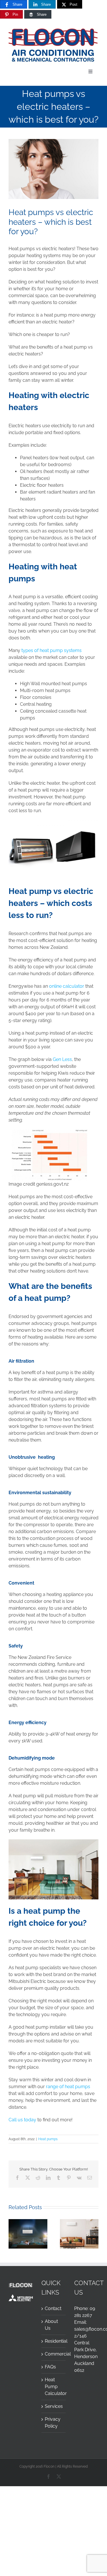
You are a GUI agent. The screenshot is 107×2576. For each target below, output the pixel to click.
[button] (13, 2234)
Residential (54, 2341)
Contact (53, 2308)
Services (54, 2406)
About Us (51, 2325)
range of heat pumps (68, 2087)
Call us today (22, 2120)
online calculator (67, 986)
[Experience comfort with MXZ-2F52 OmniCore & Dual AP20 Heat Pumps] (28, 2222)
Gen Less (62, 1059)
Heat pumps (48, 2139)
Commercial (54, 2354)
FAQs (50, 2367)
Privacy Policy (53, 2423)
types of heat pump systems (52, 650)
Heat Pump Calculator (54, 2387)
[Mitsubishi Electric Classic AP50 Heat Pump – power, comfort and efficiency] (79, 2222)
